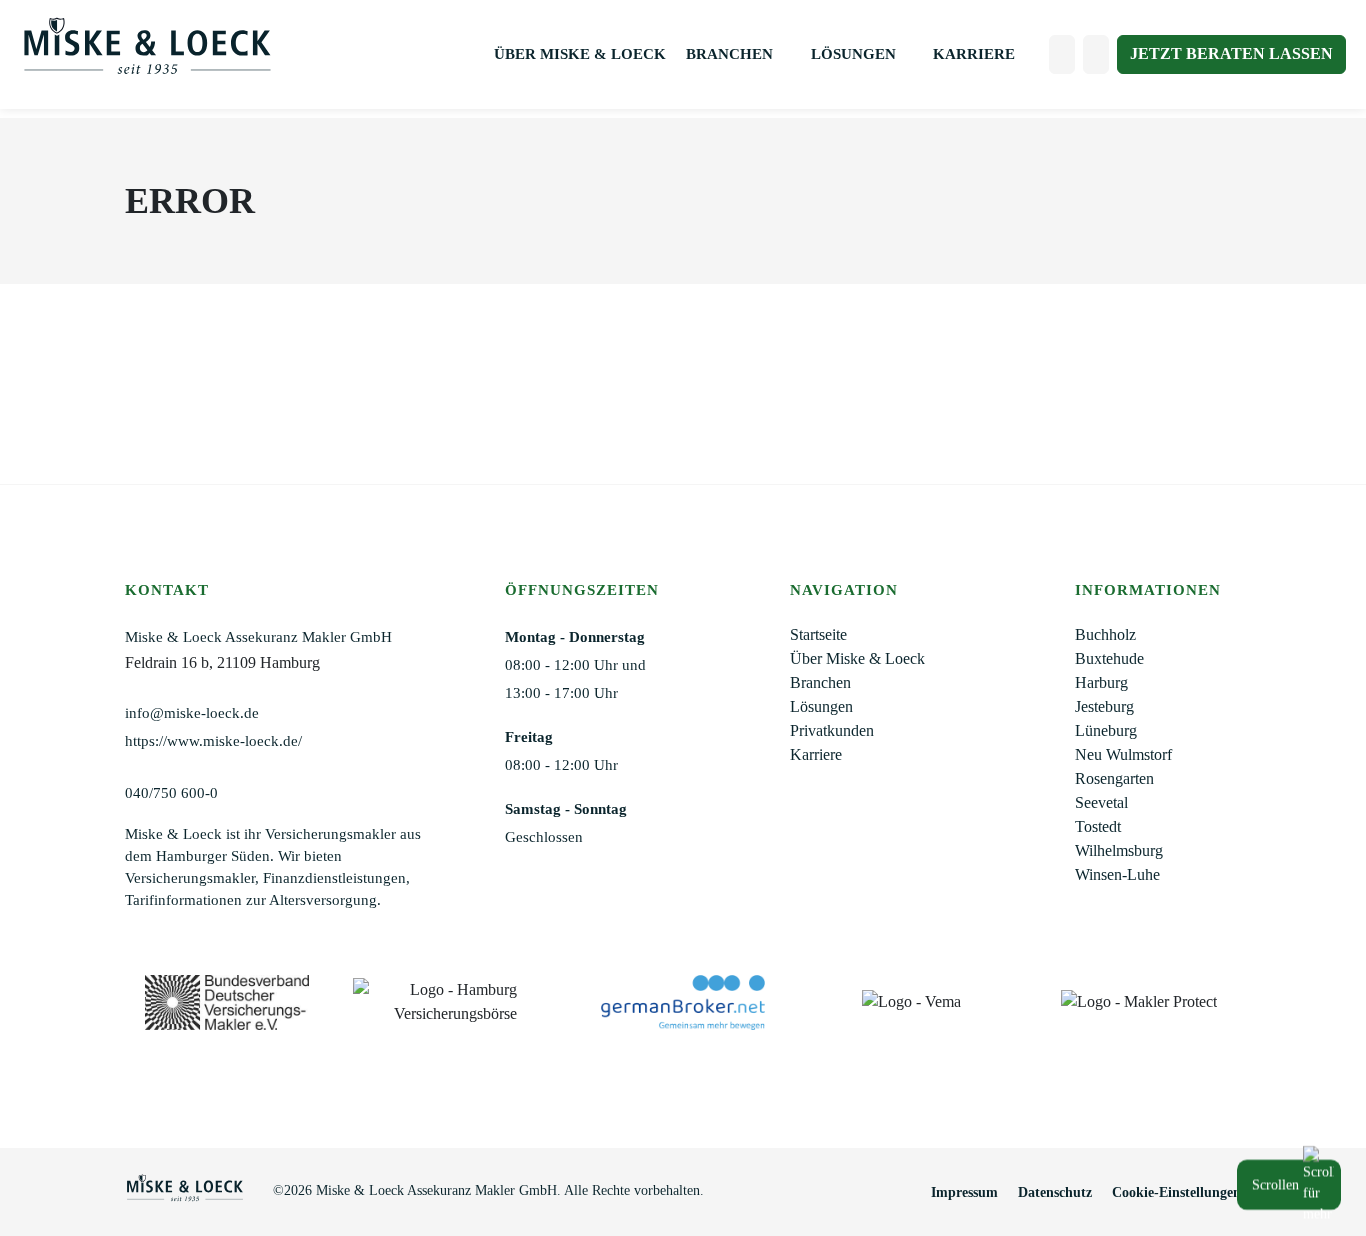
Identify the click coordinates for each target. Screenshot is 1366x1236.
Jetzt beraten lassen (1231, 53)
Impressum (964, 1192)
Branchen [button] (731, 54)
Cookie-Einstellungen (1176, 1192)
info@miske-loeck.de (192, 713)
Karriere (974, 54)
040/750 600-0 (171, 793)
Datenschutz (1055, 1192)
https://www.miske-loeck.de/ (213, 741)
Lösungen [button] (855, 54)
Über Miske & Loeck (580, 54)
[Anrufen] (1062, 54)
